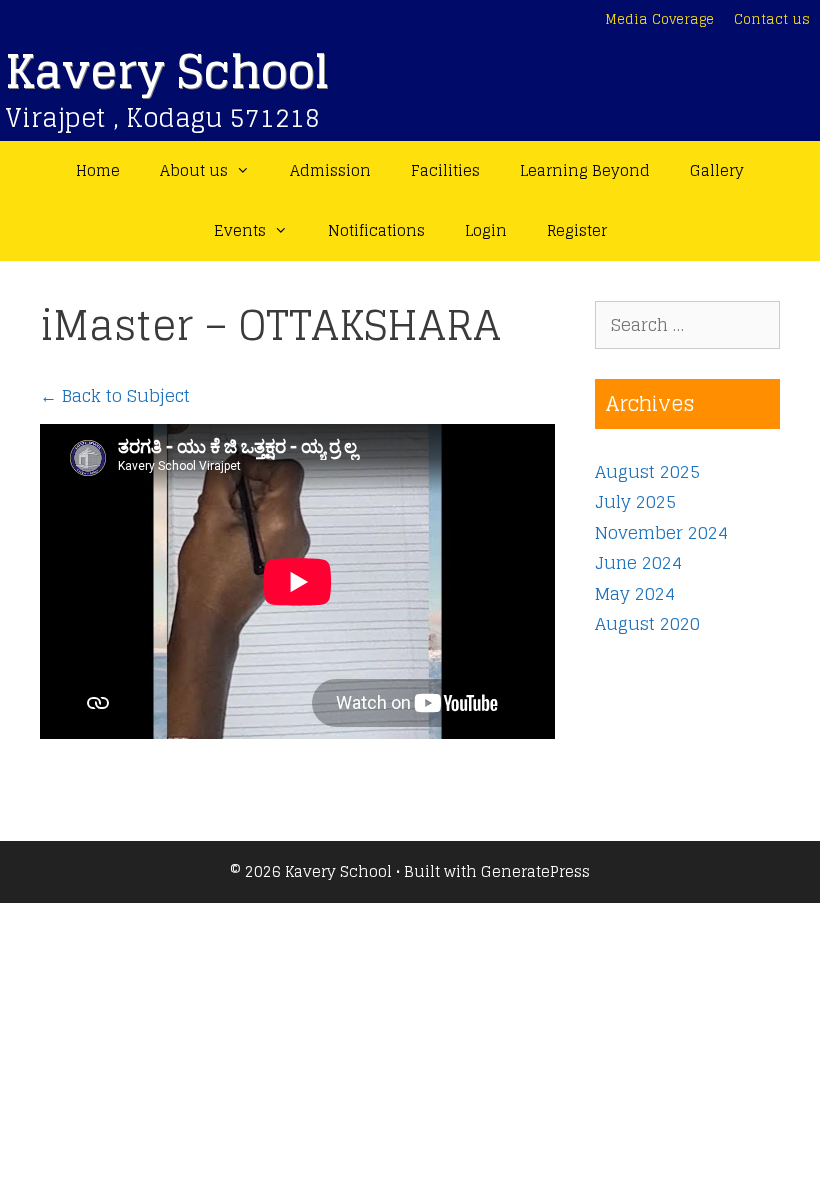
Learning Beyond (585, 170)
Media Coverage (659, 19)
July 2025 (635, 501)
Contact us (772, 19)
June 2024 (638, 562)
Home (98, 170)
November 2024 (661, 532)
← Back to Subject (115, 395)
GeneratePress (535, 871)
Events (240, 230)
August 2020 (647, 623)
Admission (330, 170)
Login (486, 230)
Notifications (376, 230)
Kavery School (167, 71)
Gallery (717, 170)
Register (577, 230)
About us (194, 170)
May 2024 (635, 593)
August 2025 (647, 471)
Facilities (445, 170)
